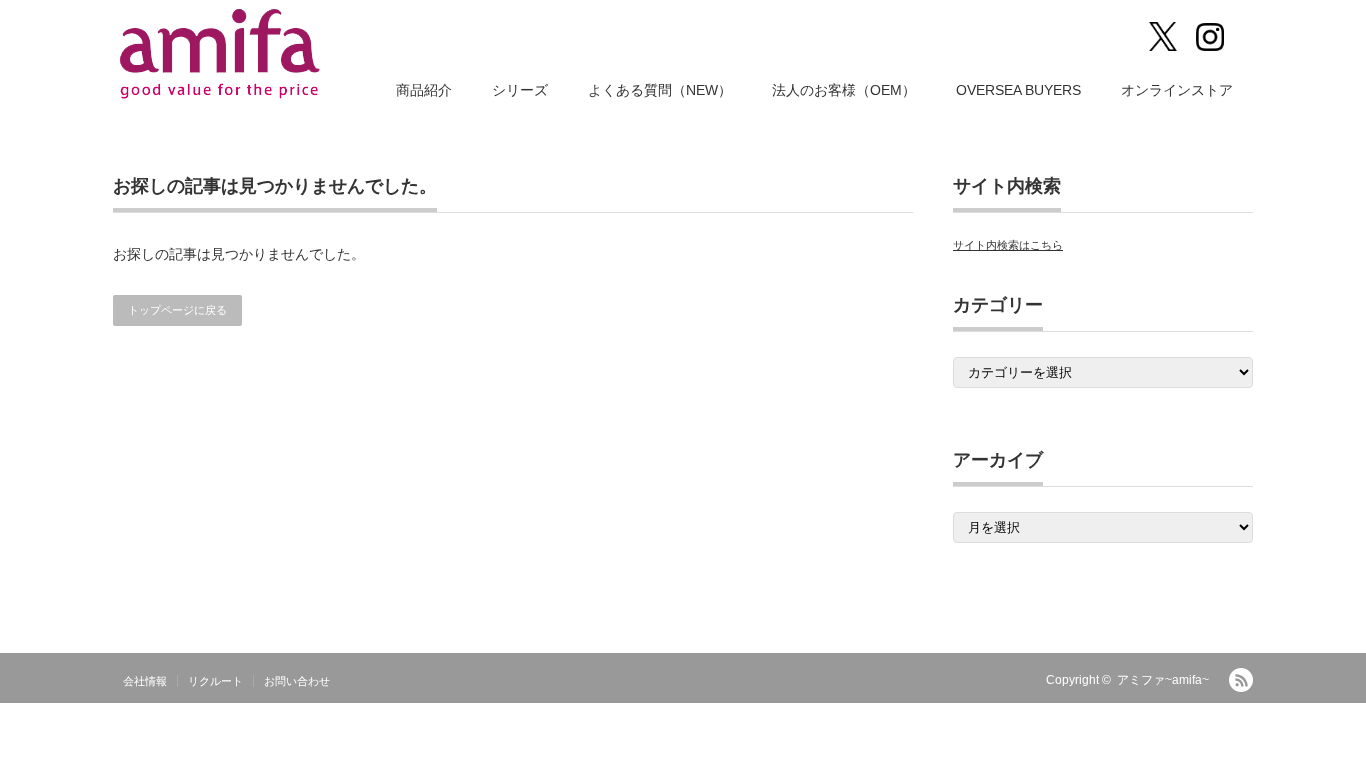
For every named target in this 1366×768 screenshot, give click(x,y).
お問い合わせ (297, 681)
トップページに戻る (177, 310)
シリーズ (520, 90)
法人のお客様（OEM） (844, 90)
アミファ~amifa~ (1163, 680)
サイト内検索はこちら (1008, 245)
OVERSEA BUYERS (1018, 90)
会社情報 (145, 681)
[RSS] (1241, 680)
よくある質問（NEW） (660, 90)
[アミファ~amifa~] (222, 54)
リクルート (215, 681)
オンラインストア (1177, 90)
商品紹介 (424, 90)
